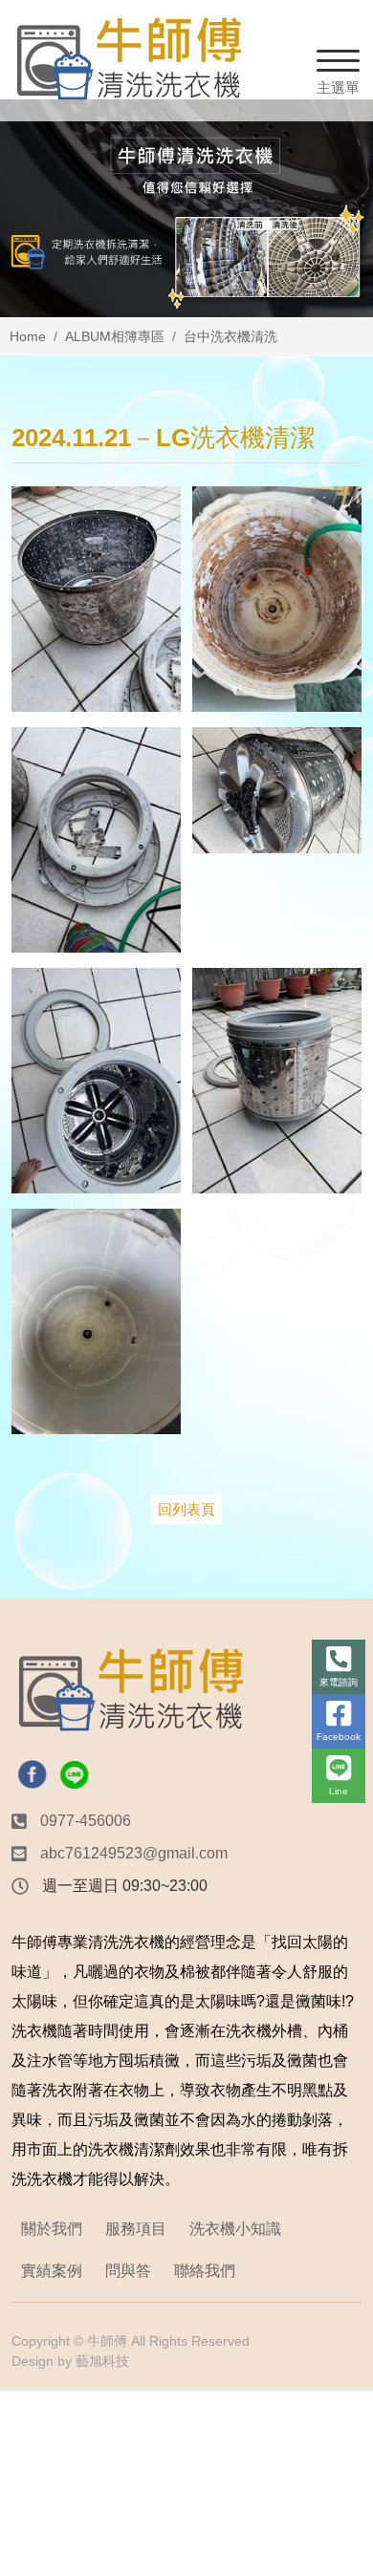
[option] (186, 208)
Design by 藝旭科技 (70, 2361)
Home (28, 336)
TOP (342, 2217)
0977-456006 (86, 1821)
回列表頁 (186, 1509)
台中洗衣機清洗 (230, 336)
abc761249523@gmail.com (134, 1853)
